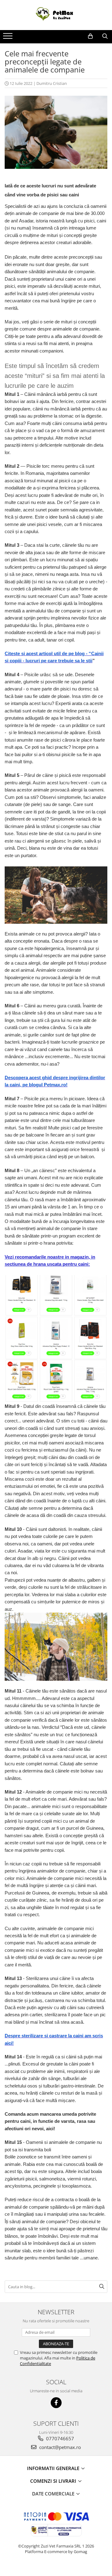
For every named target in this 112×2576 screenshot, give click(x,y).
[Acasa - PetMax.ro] (56, 15)
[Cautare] (102, 2287)
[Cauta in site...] (105, 36)
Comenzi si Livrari (54, 2481)
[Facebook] (56, 2403)
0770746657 (59, 2438)
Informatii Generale (54, 2468)
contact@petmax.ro (59, 2447)
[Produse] (9, 38)
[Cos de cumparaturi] (90, 36)
